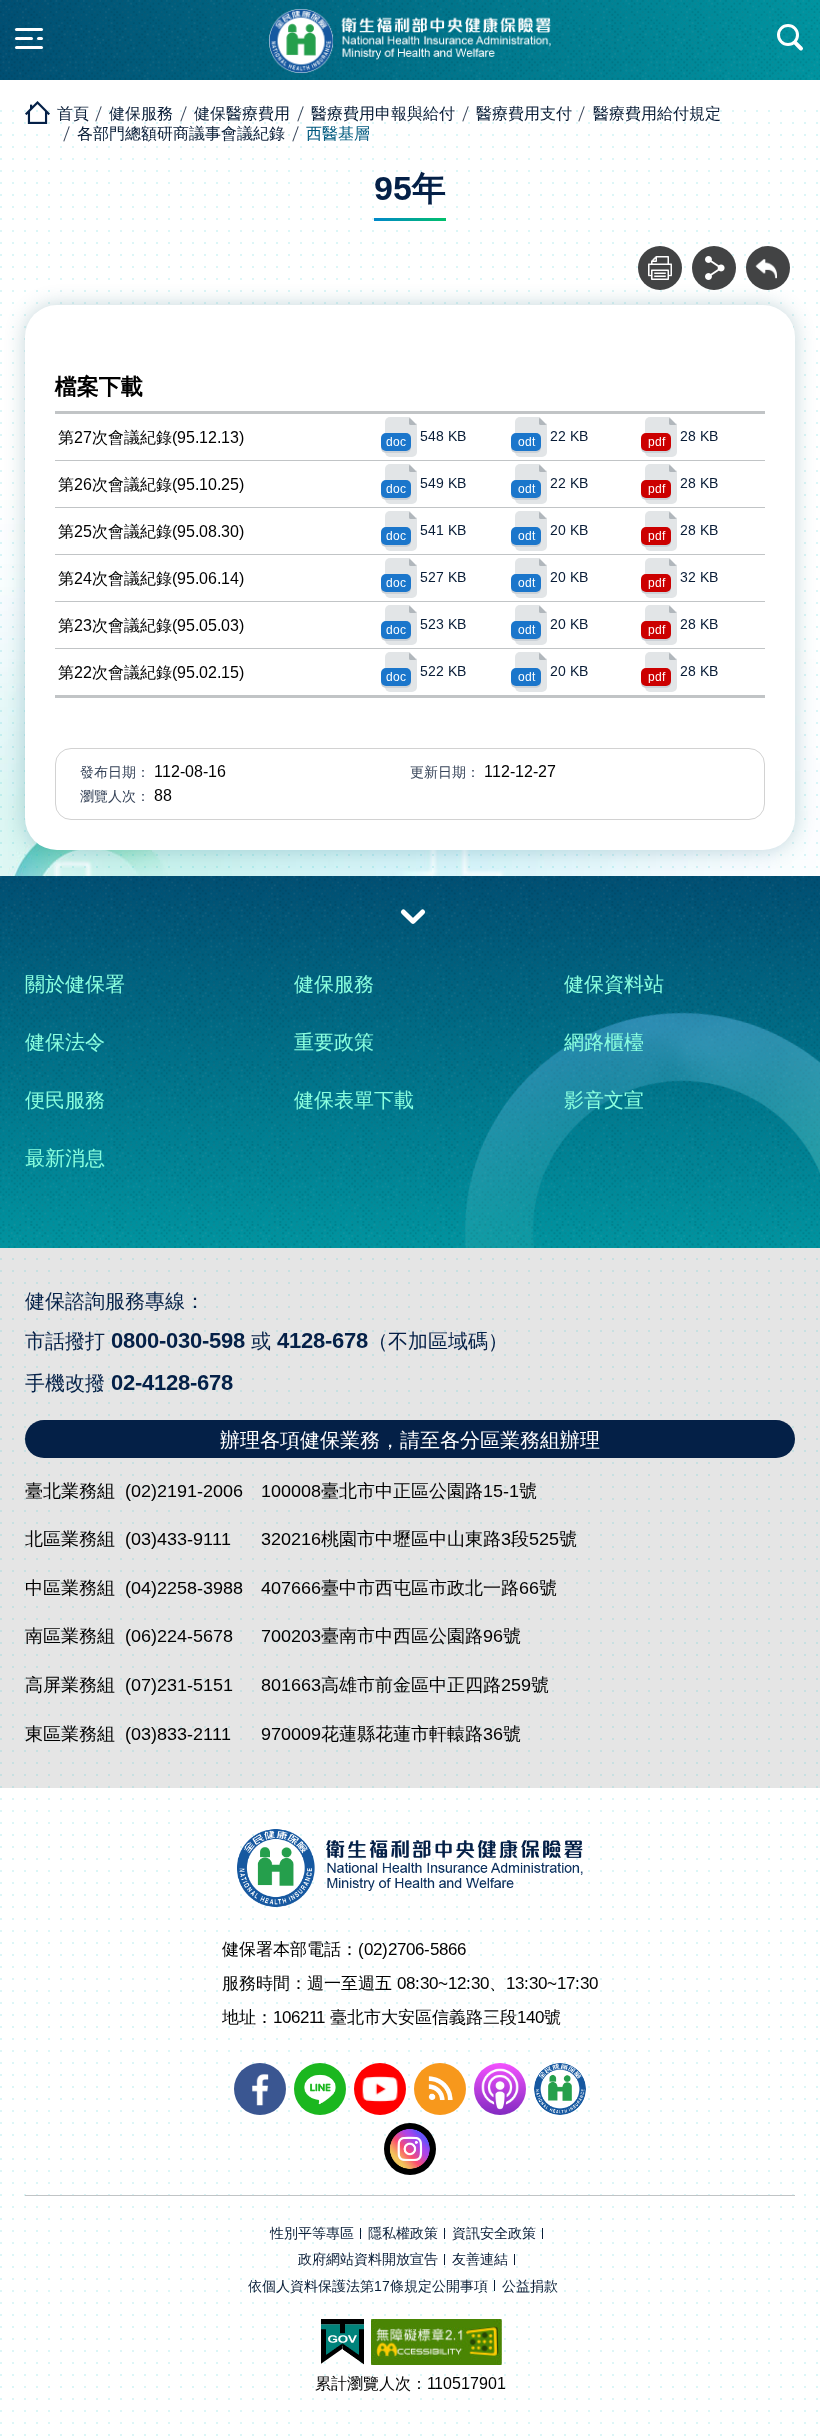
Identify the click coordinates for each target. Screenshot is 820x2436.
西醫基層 (338, 133)
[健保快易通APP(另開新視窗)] (560, 2089)
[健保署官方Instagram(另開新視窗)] (410, 2149)
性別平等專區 (312, 2233)
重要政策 (334, 1042)
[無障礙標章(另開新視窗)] (436, 2342)
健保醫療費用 (242, 113)
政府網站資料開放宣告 (368, 2259)
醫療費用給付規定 (657, 113)
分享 (714, 257)
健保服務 (141, 113)
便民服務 (65, 1100)
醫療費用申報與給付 (383, 113)
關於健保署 (75, 984)
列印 (660, 257)
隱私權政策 (403, 2233)
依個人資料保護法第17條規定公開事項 (368, 2286)
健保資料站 (614, 984)
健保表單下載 (354, 1100)
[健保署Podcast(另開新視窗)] (500, 2089)
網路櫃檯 (604, 1042)
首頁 (73, 113)
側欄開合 (29, 38)
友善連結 (480, 2259)
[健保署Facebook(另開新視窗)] (260, 2089)
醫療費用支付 (524, 113)
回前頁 (768, 257)
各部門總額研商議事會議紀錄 (181, 133)
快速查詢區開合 (791, 38)
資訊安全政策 (494, 2233)
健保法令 (65, 1042)
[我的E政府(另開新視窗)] (342, 2342)
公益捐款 (530, 2286)
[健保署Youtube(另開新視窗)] (380, 2089)
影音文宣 (604, 1100)
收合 (413, 915)
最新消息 (65, 1158)
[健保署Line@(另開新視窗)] (320, 2089)
